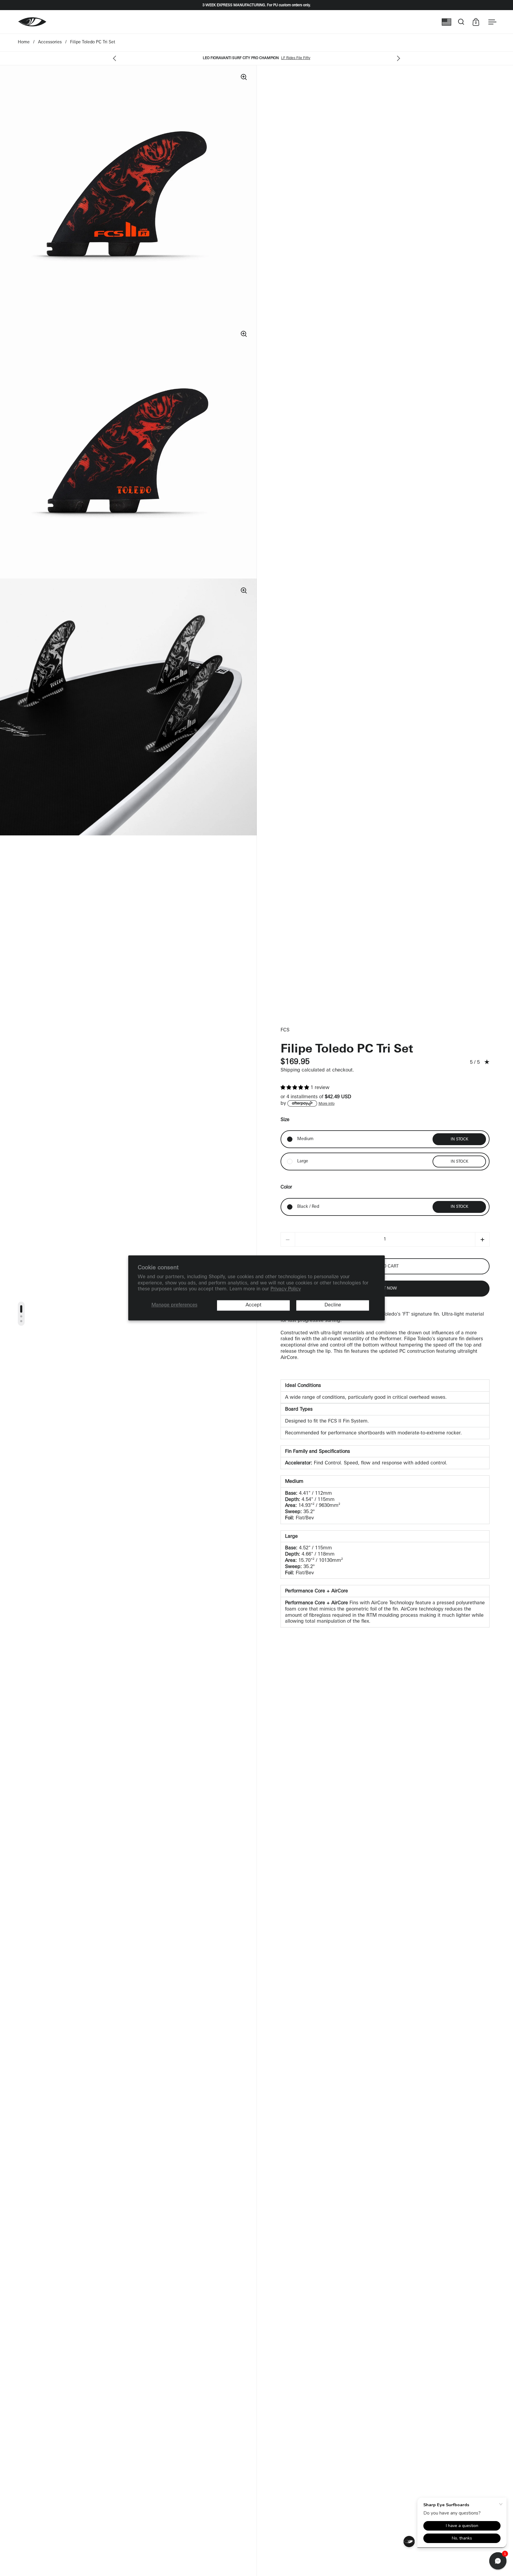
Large (303, 1161)
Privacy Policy (286, 1289)
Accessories (50, 42)
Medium (305, 1139)
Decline (333, 1305)
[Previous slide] (116, 59)
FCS (285, 1030)
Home (24, 42)
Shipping (290, 1070)
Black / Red (308, 1207)
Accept (254, 1305)
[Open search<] (461, 22)
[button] (296, 1088)
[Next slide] (397, 59)
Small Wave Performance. (273, 58)
